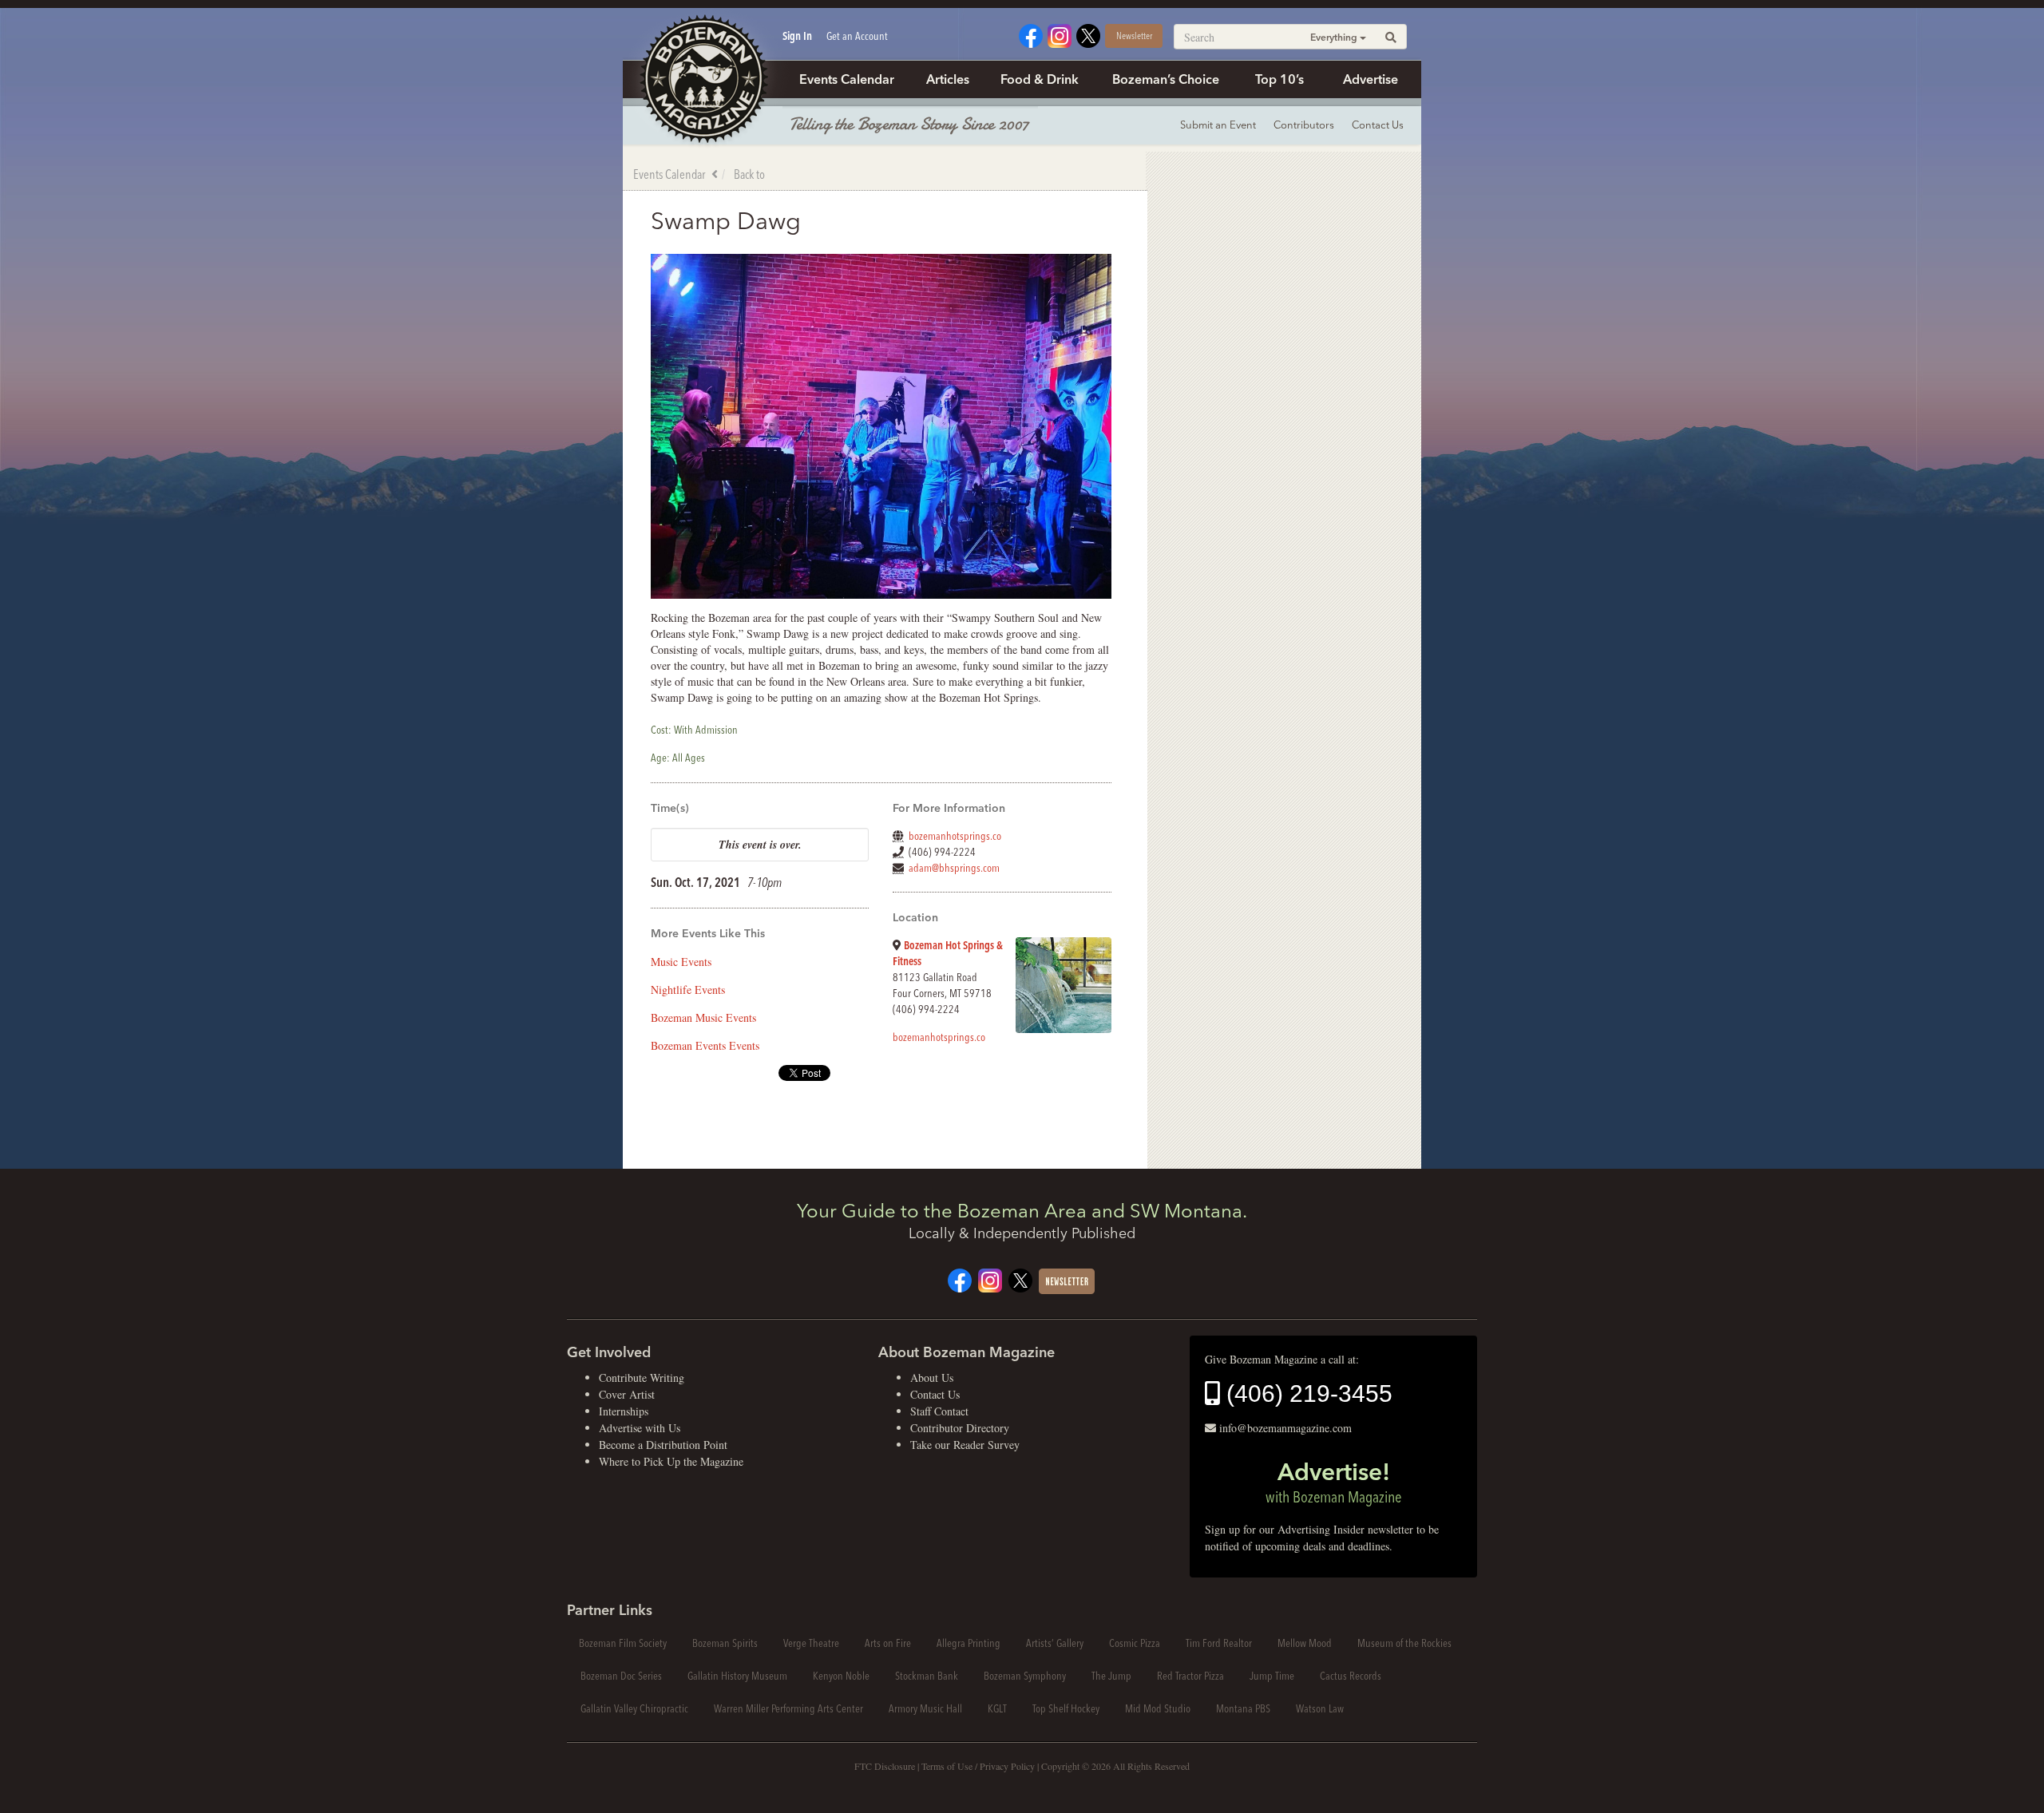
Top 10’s (1279, 79)
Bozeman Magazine (703, 80)
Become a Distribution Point (663, 1445)
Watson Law (1320, 1708)
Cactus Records (1351, 1676)
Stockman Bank (927, 1676)
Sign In (797, 36)
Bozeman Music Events (703, 1017)
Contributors (1304, 125)
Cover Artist (627, 1394)
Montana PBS (1243, 1708)
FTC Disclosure (885, 1766)
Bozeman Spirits (725, 1643)
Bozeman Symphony (1025, 1676)
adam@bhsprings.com (954, 868)
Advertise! (1333, 1482)
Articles (948, 79)
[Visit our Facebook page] (1031, 34)
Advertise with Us (640, 1428)
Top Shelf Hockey (1066, 1708)
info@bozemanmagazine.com (1285, 1428)
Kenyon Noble (841, 1676)
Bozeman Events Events (705, 1045)
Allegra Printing (969, 1643)
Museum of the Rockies (1404, 1643)
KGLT (997, 1708)
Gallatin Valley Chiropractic (634, 1708)
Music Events (681, 962)
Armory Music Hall (925, 1708)
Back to (749, 174)
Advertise (1371, 79)
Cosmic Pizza (1135, 1643)
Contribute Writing (642, 1378)
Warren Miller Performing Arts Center (788, 1708)
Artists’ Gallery (1055, 1643)
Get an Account (857, 36)
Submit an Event (1218, 125)
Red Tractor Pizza (1190, 1676)
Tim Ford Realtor (1219, 1643)
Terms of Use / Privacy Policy (978, 1766)
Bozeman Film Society (623, 1643)
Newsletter (1134, 36)
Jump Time (1272, 1676)
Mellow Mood (1305, 1643)
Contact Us (1378, 125)
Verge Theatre (811, 1643)
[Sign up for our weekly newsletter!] (1067, 1279)
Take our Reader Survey (965, 1445)
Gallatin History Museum (737, 1676)
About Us (932, 1378)
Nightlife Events (688, 990)
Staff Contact (939, 1411)
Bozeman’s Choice (1166, 79)
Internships (624, 1411)
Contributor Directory (960, 1428)
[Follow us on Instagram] (1060, 34)
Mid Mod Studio (1158, 1708)
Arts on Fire (888, 1643)
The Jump (1111, 1676)
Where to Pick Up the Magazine (671, 1461)
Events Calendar (847, 79)
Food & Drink (1040, 79)
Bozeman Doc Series (621, 1676)
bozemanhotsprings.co (955, 836)
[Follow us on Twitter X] (1088, 34)
